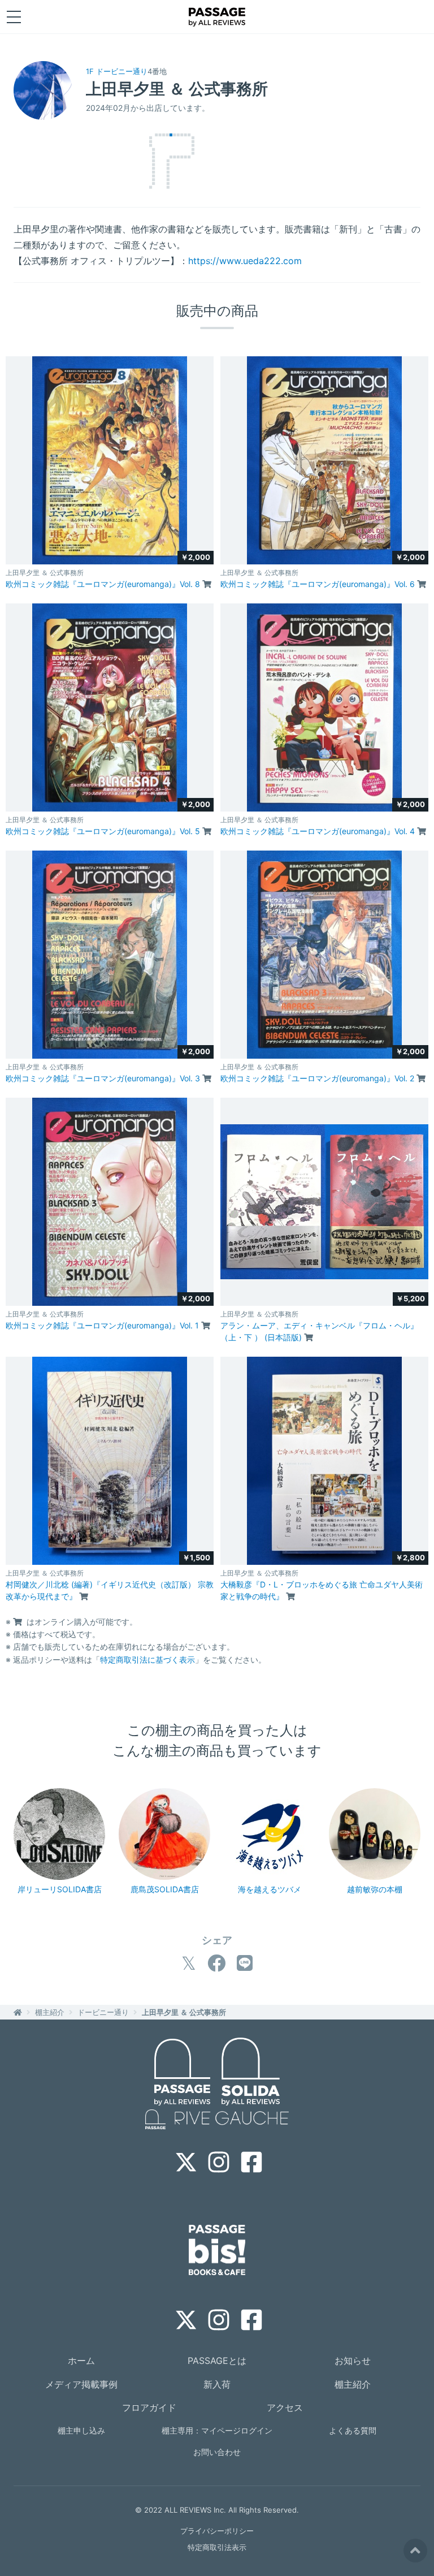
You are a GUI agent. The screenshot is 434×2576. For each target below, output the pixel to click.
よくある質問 (353, 2430)
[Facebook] (216, 1963)
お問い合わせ (217, 2452)
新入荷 (217, 2384)
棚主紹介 (50, 2012)
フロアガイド (149, 2407)
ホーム (81, 2361)
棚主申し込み (81, 2430)
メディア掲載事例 (81, 2384)
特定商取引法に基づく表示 (147, 1660)
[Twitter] (189, 1963)
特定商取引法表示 (217, 2547)
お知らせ (353, 2361)
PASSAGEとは (217, 2361)
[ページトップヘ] (415, 2551)
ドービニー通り (103, 2012)
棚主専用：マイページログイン (217, 2430)
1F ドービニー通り (117, 71)
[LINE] (245, 1963)
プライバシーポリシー (217, 2531)
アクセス (285, 2407)
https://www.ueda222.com (245, 261)
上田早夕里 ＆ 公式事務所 (184, 2012)
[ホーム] (18, 2012)
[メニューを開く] (14, 17)
